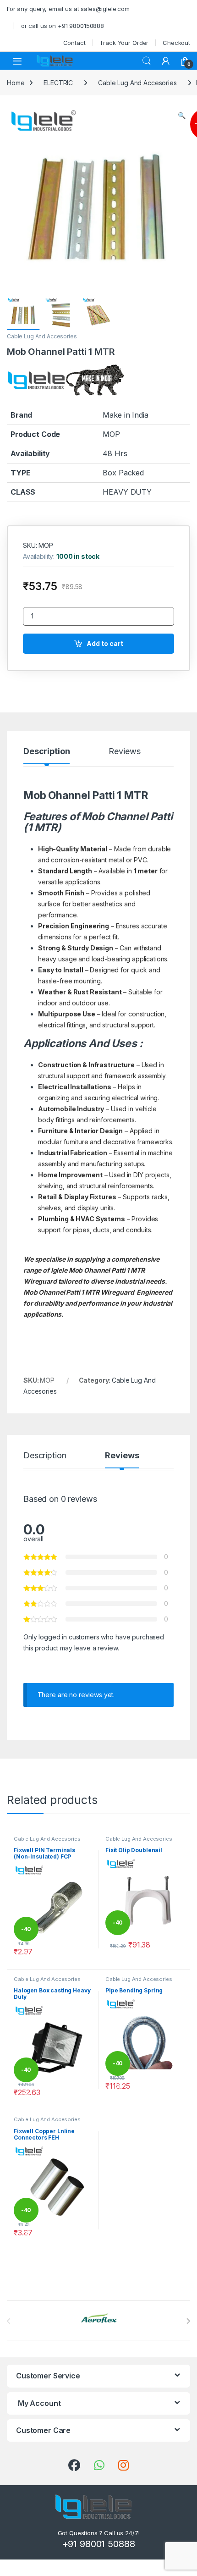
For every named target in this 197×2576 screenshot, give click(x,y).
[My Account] (166, 61)
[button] (182, 116)
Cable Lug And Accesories (137, 83)
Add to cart (105, 643)
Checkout (176, 43)
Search (147, 61)
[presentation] (188, 2321)
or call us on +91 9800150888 (63, 26)
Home (16, 83)
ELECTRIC (58, 83)
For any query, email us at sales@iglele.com (68, 9)
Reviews (124, 752)
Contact (74, 43)
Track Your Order (124, 43)
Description (47, 752)
